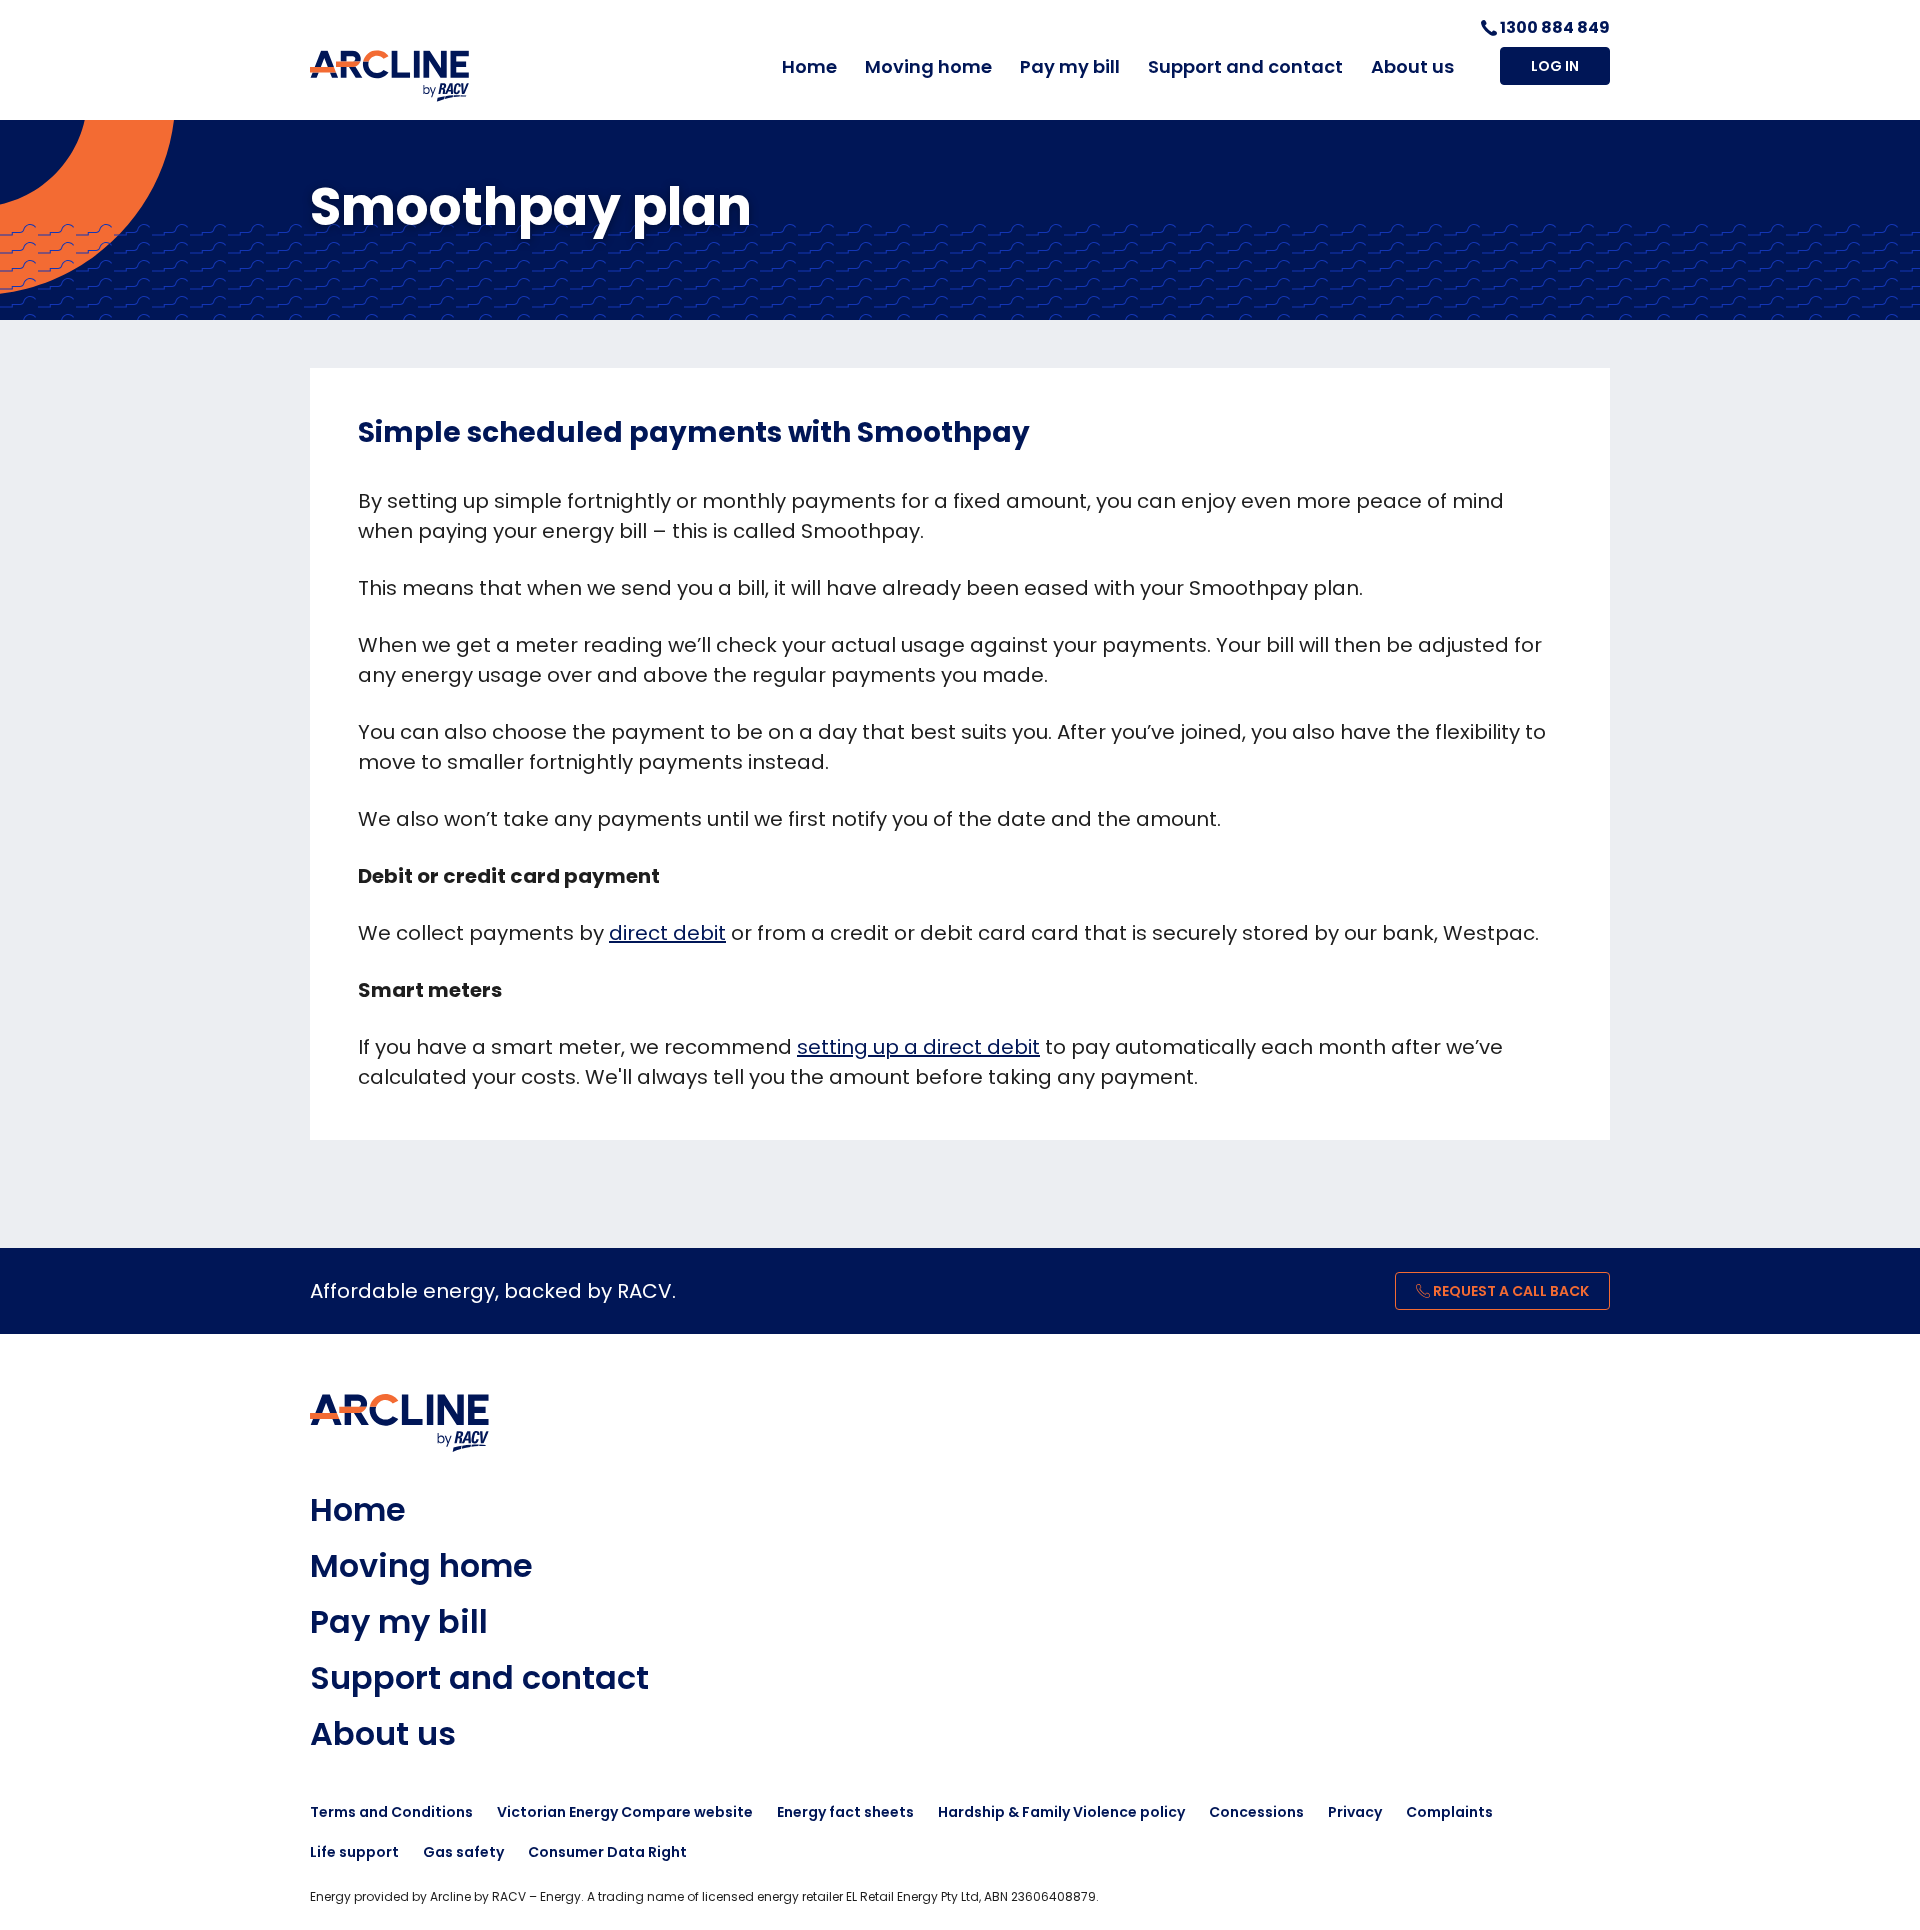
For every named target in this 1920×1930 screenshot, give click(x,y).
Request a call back (1509, 1291)
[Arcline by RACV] (390, 76)
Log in (1555, 66)
